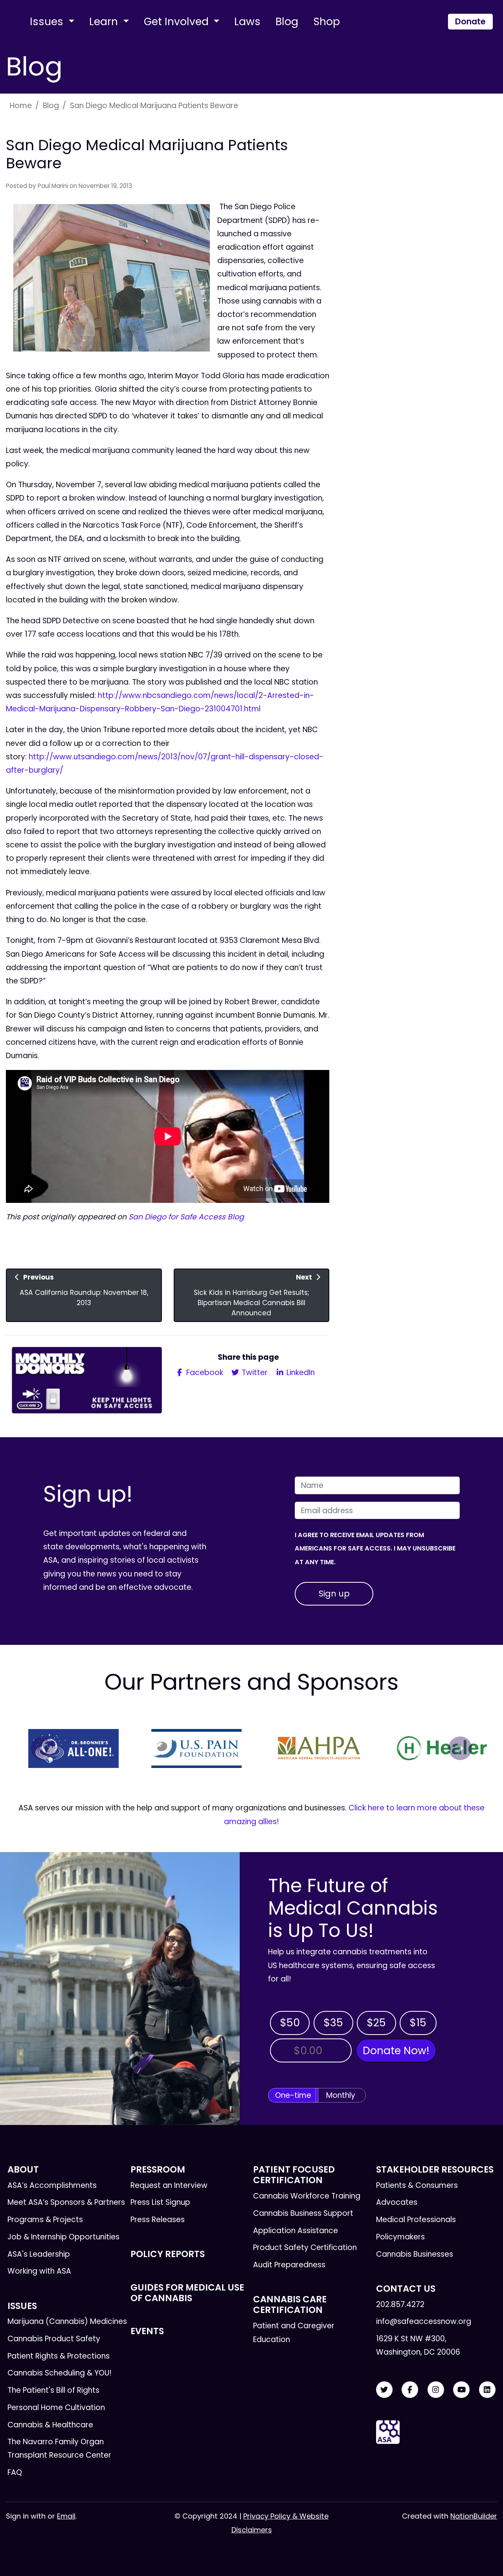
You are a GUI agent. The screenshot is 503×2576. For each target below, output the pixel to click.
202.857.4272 (400, 2304)
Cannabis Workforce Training (307, 2196)
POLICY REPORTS (168, 2254)
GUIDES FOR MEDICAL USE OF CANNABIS (187, 2293)
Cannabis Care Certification (290, 2304)
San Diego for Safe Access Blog (187, 1217)
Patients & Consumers (417, 2185)
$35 (333, 2023)
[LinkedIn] (487, 2390)
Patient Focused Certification (294, 2175)
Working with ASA (39, 2271)
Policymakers (400, 2237)
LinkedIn (300, 1373)
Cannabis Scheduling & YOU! (60, 2373)
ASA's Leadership (39, 2254)
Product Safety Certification (305, 2247)
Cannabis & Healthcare (50, 2425)
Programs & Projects (45, 2220)
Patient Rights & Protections (59, 2356)
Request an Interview (169, 2185)
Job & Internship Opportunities (63, 2237)
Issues (48, 21)
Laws (247, 21)
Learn (105, 21)
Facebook (204, 1373)
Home (21, 106)
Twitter (254, 1373)
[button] (43, 1748)
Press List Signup (160, 2202)
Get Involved (178, 21)
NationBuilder (474, 2516)
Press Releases (158, 2220)
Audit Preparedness (289, 2265)
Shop (327, 21)
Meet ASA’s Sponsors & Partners (66, 2202)
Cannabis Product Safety (54, 2339)
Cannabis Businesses (415, 2254)
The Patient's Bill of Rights (53, 2390)
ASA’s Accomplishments (52, 2185)
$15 (418, 2023)
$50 (290, 2023)
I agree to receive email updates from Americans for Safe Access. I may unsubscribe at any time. (375, 1548)
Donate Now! (396, 2050)
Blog (287, 21)
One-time (293, 2095)
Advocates (397, 2202)
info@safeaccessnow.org (424, 2321)
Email (66, 2516)
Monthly (341, 2095)
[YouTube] (461, 2390)
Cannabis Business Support (303, 2213)
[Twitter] (384, 2390)
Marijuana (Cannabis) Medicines (67, 2321)
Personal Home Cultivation (56, 2408)
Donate (470, 21)
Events (147, 2331)
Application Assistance (296, 2231)
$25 (376, 2023)
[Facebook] (410, 2390)
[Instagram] (436, 2390)
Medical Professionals (416, 2220)
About (23, 2169)
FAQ (15, 2472)
